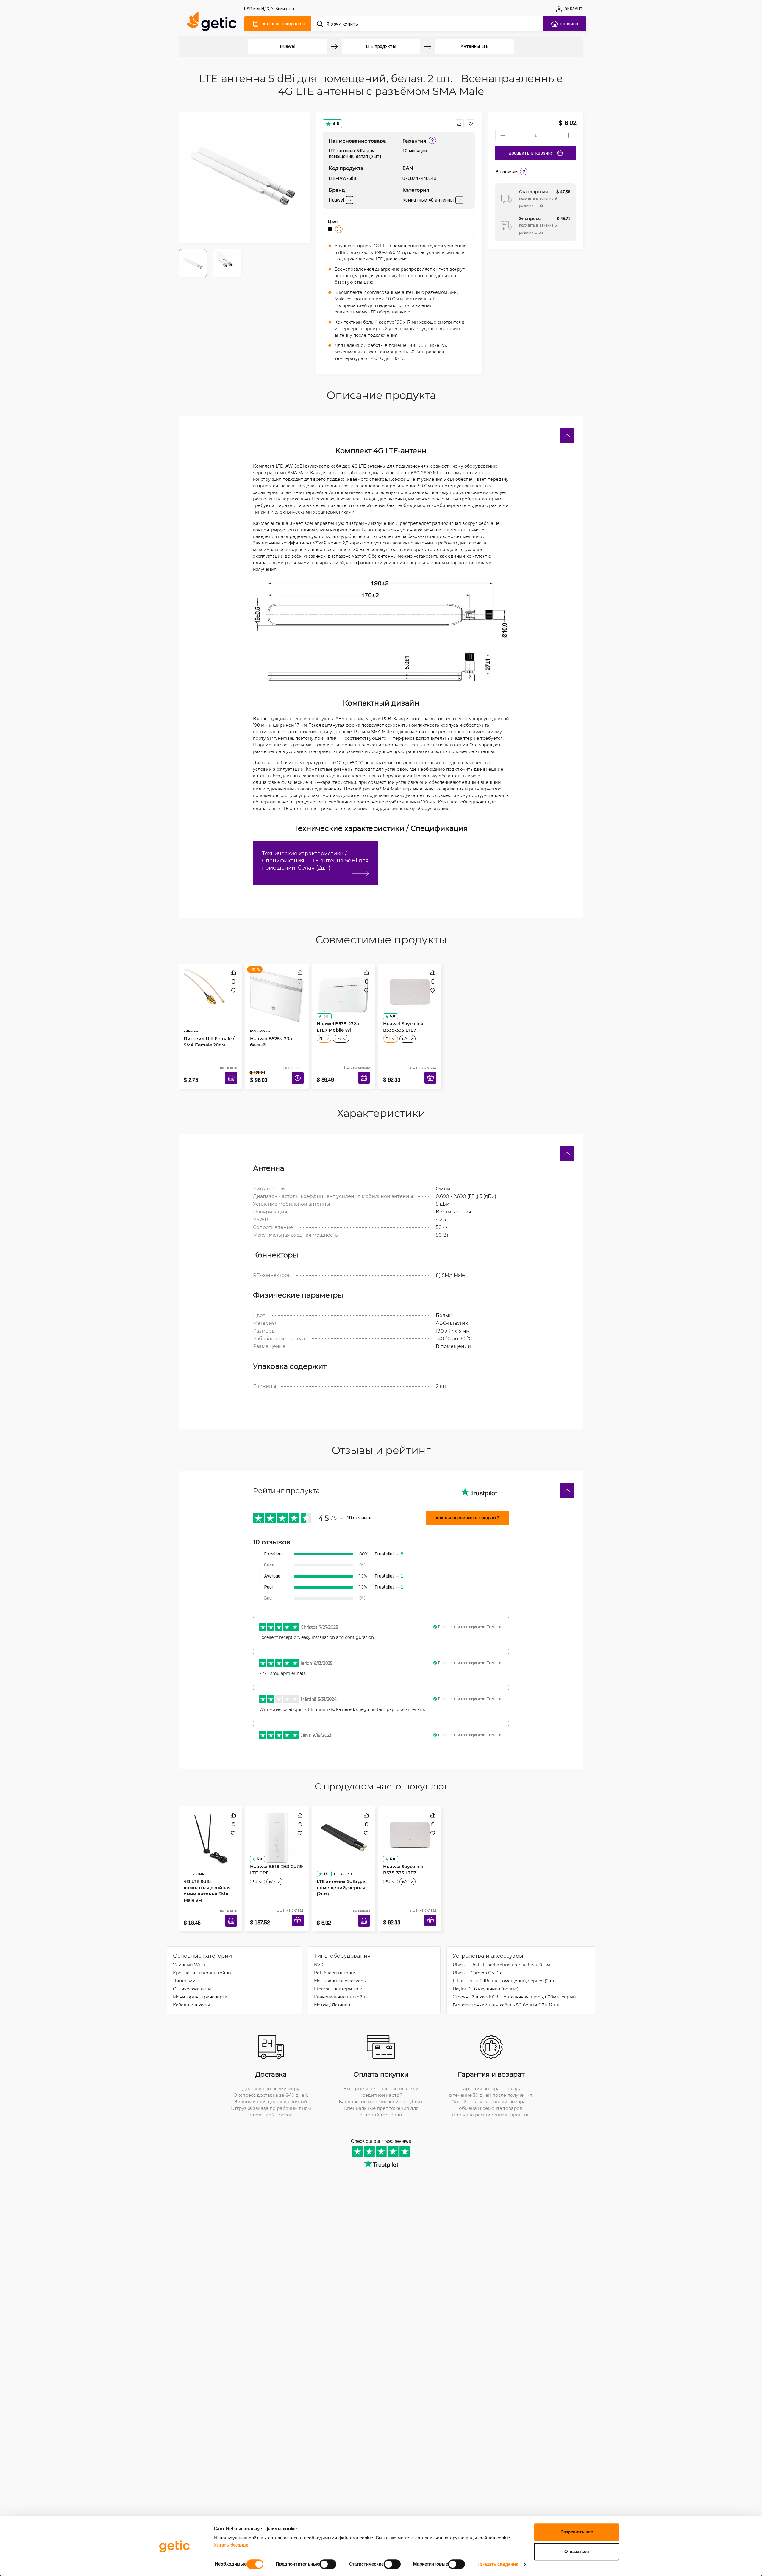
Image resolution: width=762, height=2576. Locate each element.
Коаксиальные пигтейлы (341, 1979)
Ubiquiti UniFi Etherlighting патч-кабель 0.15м (501, 1947)
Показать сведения (498, 2564)
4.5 (336, 124)
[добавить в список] (471, 124)
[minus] (503, 135)
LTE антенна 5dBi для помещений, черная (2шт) (340, 1862)
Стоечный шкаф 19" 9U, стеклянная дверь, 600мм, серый (514, 1979)
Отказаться (577, 2551)
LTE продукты (381, 46)
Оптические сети (192, 1971)
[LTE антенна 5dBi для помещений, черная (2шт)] (343, 1823)
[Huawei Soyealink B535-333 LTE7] (410, 989)
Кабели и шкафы (191, 1987)
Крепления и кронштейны (202, 1955)
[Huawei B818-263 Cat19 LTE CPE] (277, 1823)
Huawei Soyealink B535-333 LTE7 (408, 1025)
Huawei (288, 46)
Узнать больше (231, 2545)
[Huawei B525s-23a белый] (277, 989)
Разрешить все (577, 2532)
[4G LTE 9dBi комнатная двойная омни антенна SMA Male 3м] (210, 1823)
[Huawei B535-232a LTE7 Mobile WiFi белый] (343, 989)
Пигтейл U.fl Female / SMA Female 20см (207, 1025)
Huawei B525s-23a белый (269, 1025)
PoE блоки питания (335, 1955)
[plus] (569, 135)
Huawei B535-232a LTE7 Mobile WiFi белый (342, 1025)
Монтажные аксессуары (340, 1963)
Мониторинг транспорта (200, 1979)
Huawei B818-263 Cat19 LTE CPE (274, 1858)
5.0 (324, 1014)
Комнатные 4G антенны (428, 200)
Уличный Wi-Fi (189, 1947)
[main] (214, 23)
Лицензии (184, 1963)
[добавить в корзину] (233, 1071)
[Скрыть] (567, 436)
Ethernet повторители (338, 1971)
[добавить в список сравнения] (459, 124)
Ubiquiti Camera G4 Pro (478, 1955)
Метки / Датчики (332, 1987)
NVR (319, 1947)
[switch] (328, 2564)
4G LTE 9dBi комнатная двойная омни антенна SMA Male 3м (209, 1862)
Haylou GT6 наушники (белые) (486, 1971)
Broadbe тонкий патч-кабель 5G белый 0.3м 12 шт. (507, 1987)
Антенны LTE (475, 46)
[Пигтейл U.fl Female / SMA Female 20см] (210, 989)
